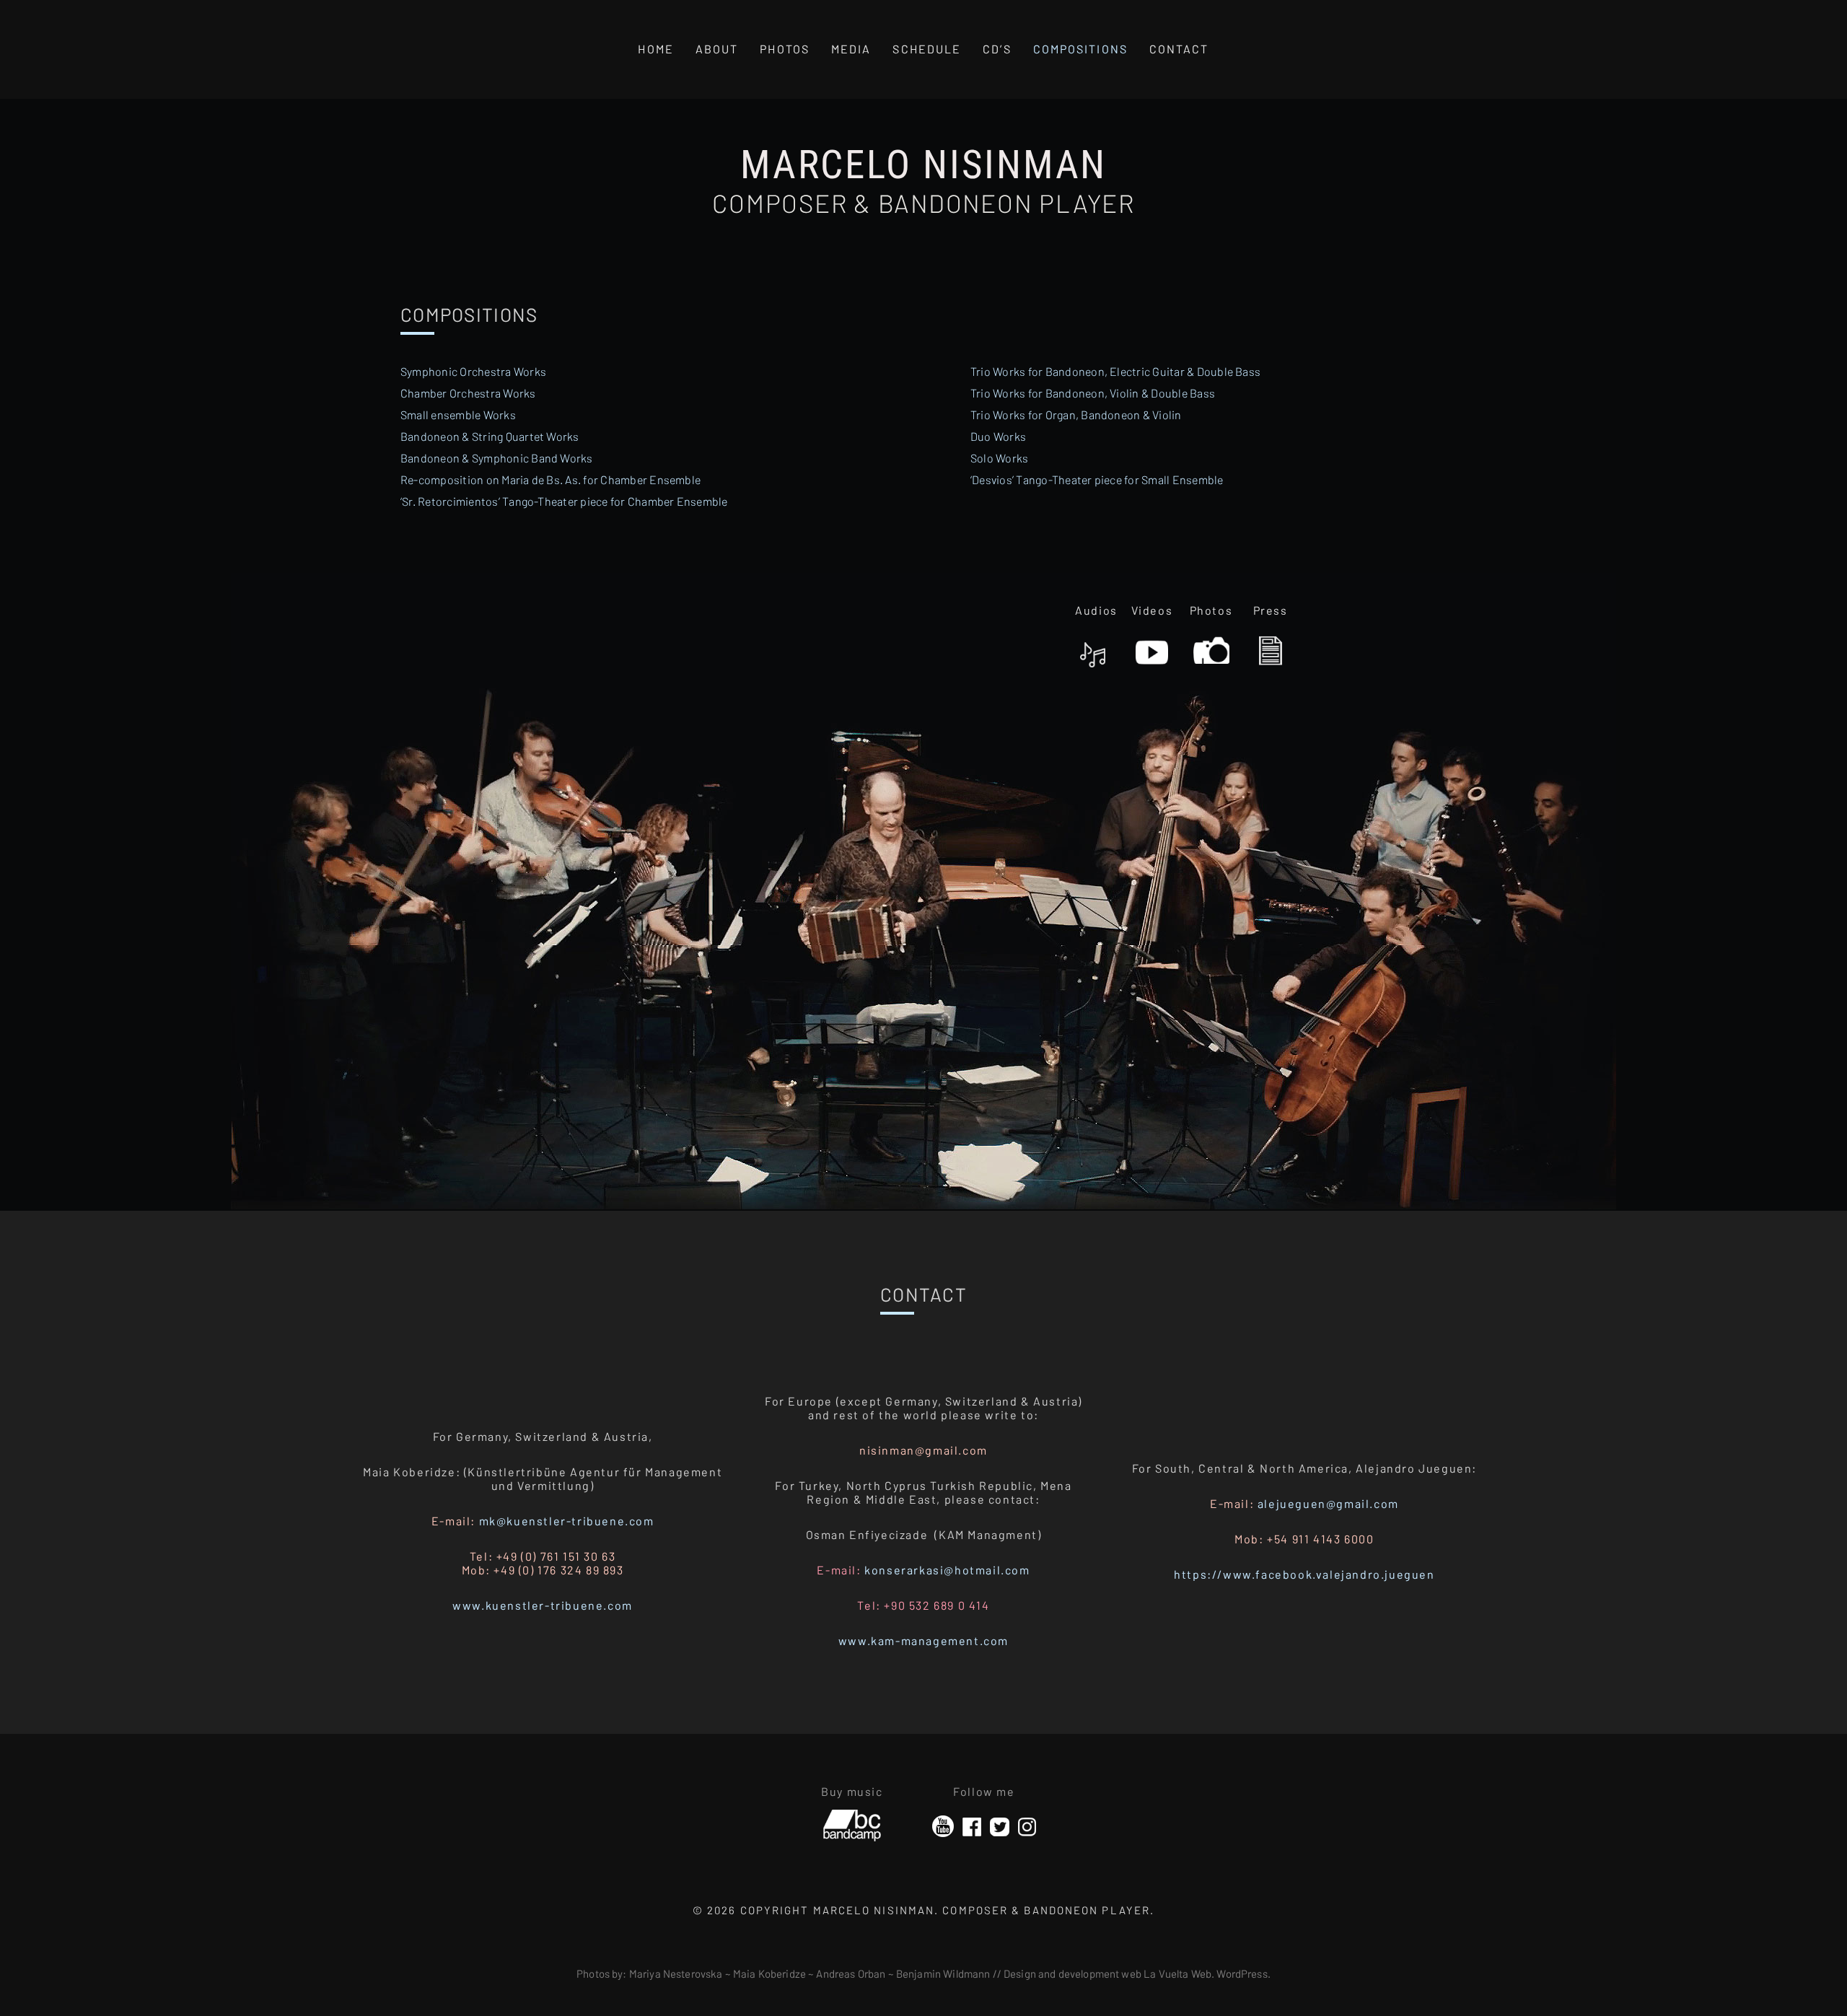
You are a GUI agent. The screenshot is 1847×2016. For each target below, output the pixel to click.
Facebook (972, 1827)
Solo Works (999, 458)
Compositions (1080, 49)
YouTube (943, 1827)
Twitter (1000, 1827)
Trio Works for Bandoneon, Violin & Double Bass (1093, 393)
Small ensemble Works (458, 415)
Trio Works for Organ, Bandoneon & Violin (1076, 415)
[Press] (1271, 646)
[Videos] (1152, 646)
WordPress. (1243, 1973)
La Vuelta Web (1177, 1973)
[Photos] (1211, 646)
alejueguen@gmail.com (1328, 1503)
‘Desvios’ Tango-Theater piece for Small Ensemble (1097, 479)
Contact (1179, 49)
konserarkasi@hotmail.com (947, 1570)
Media (851, 49)
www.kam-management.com (923, 1640)
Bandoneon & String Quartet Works (490, 436)
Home (655, 49)
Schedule (927, 49)
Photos (785, 49)
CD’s (997, 49)
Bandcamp (852, 1820)
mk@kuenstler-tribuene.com (567, 1521)
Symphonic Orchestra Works (473, 371)
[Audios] (1093, 646)
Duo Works (998, 436)
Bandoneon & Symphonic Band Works (497, 458)
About (717, 49)
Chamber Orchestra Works (468, 393)
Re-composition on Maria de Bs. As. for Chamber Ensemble (550, 479)
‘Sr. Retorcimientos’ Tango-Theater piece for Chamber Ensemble (564, 501)
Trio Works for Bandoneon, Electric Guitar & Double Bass (1115, 371)
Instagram (1027, 1827)
